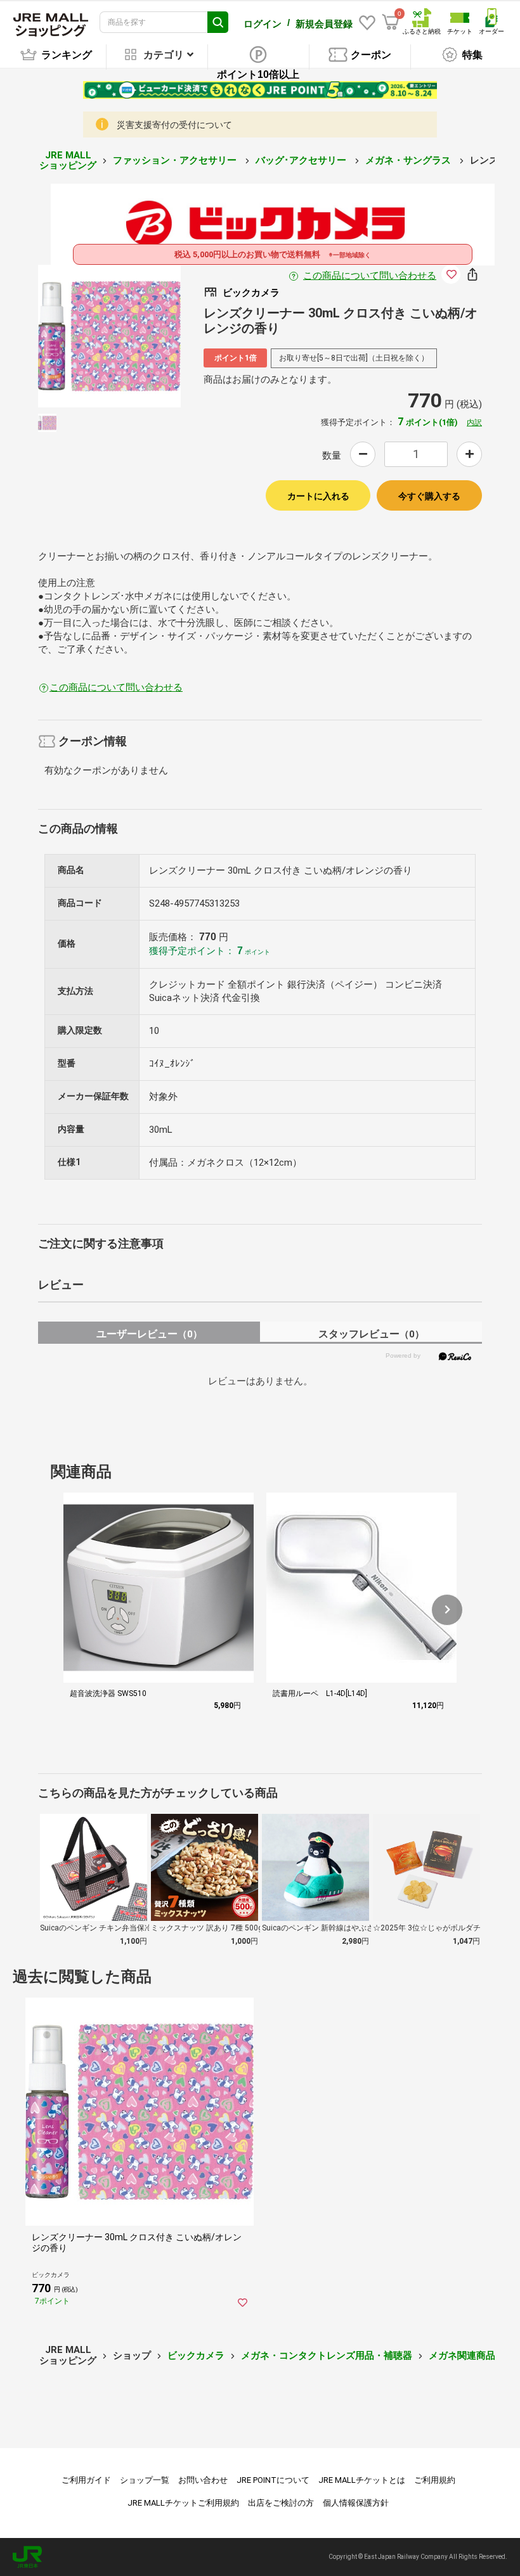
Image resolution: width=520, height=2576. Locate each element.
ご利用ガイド (86, 2480)
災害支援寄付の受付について (174, 125)
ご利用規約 (435, 2480)
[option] (109, 336)
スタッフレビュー (371, 1334)
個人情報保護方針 (356, 2503)
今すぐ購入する (429, 496)
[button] (447, 1610)
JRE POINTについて (273, 2480)
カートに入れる (318, 496)
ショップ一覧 (145, 2480)
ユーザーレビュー (149, 1334)
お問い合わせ (203, 2480)
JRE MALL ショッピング (68, 161)
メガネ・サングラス (409, 160)
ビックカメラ (196, 2356)
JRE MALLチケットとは (362, 2480)
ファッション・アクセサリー (176, 160)
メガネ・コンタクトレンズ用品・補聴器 (327, 2356)
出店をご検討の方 (281, 2503)
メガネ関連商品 (462, 2356)
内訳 (474, 423)
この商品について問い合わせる (370, 276)
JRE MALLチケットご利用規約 (183, 2503)
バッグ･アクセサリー (302, 160)
